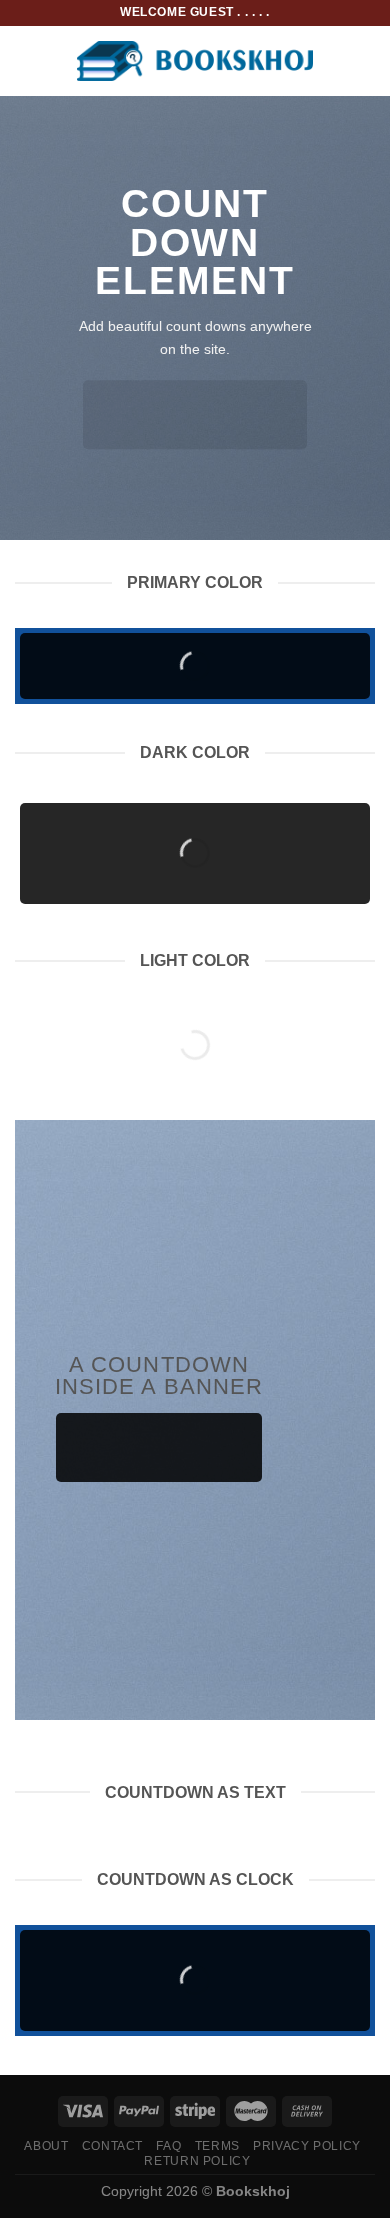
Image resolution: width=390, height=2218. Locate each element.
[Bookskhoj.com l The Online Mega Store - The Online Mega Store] (195, 61)
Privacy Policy (307, 2146)
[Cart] (365, 61)
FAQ (168, 2146)
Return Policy (197, 2161)
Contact (112, 2146)
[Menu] (27, 60)
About (46, 2146)
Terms (217, 2146)
